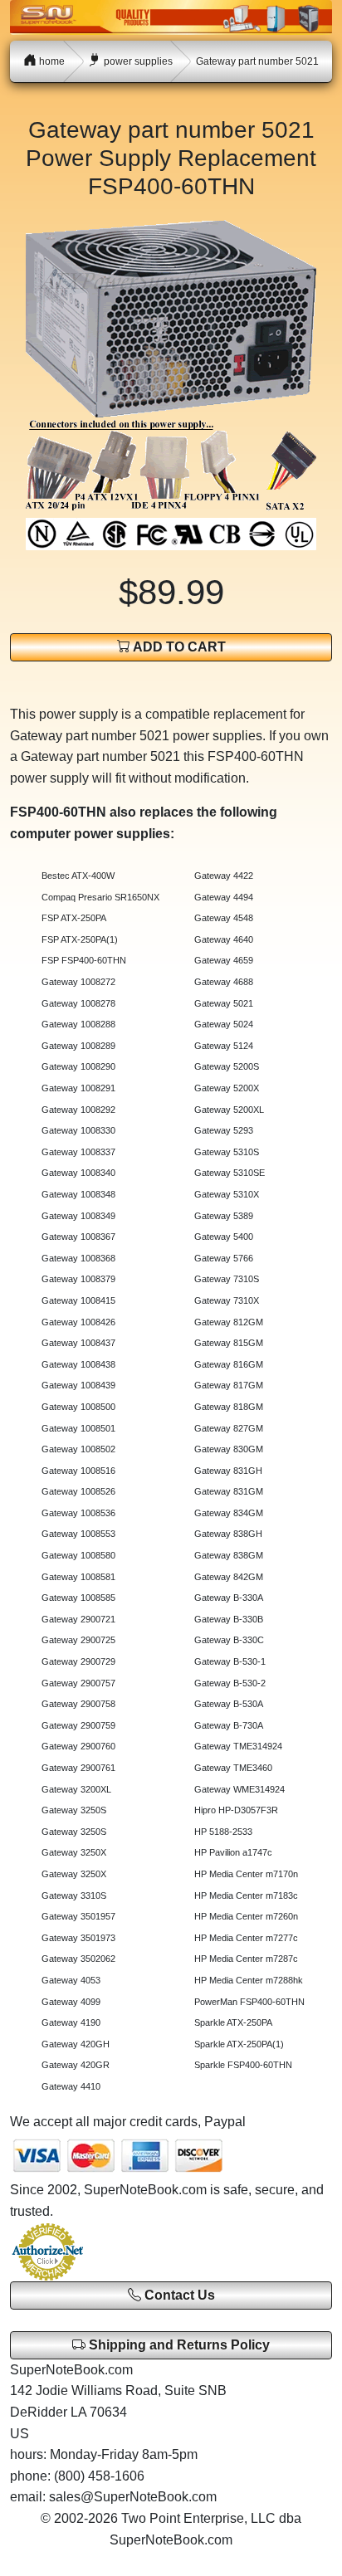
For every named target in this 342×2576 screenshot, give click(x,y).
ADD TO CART (178, 647)
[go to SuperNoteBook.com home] (171, 16)
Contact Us (178, 2295)
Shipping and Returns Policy (178, 2345)
